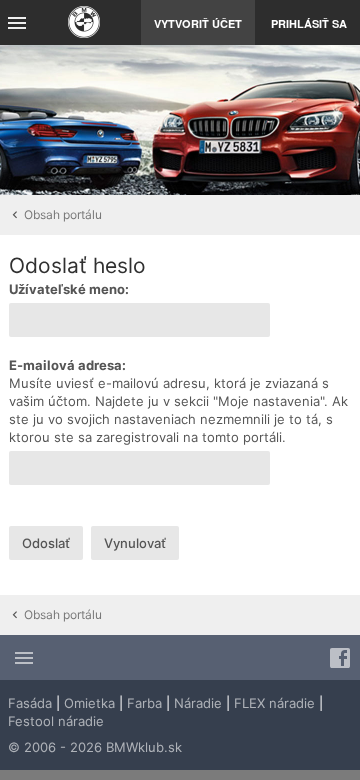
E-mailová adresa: (67, 365)
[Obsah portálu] (84, 24)
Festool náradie (56, 721)
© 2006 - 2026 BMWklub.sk (95, 747)
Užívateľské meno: (69, 289)
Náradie (198, 703)
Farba (144, 703)
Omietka (89, 703)
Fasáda (30, 703)
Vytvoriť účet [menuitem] (198, 23)
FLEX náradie (274, 703)
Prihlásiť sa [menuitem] (309, 23)
